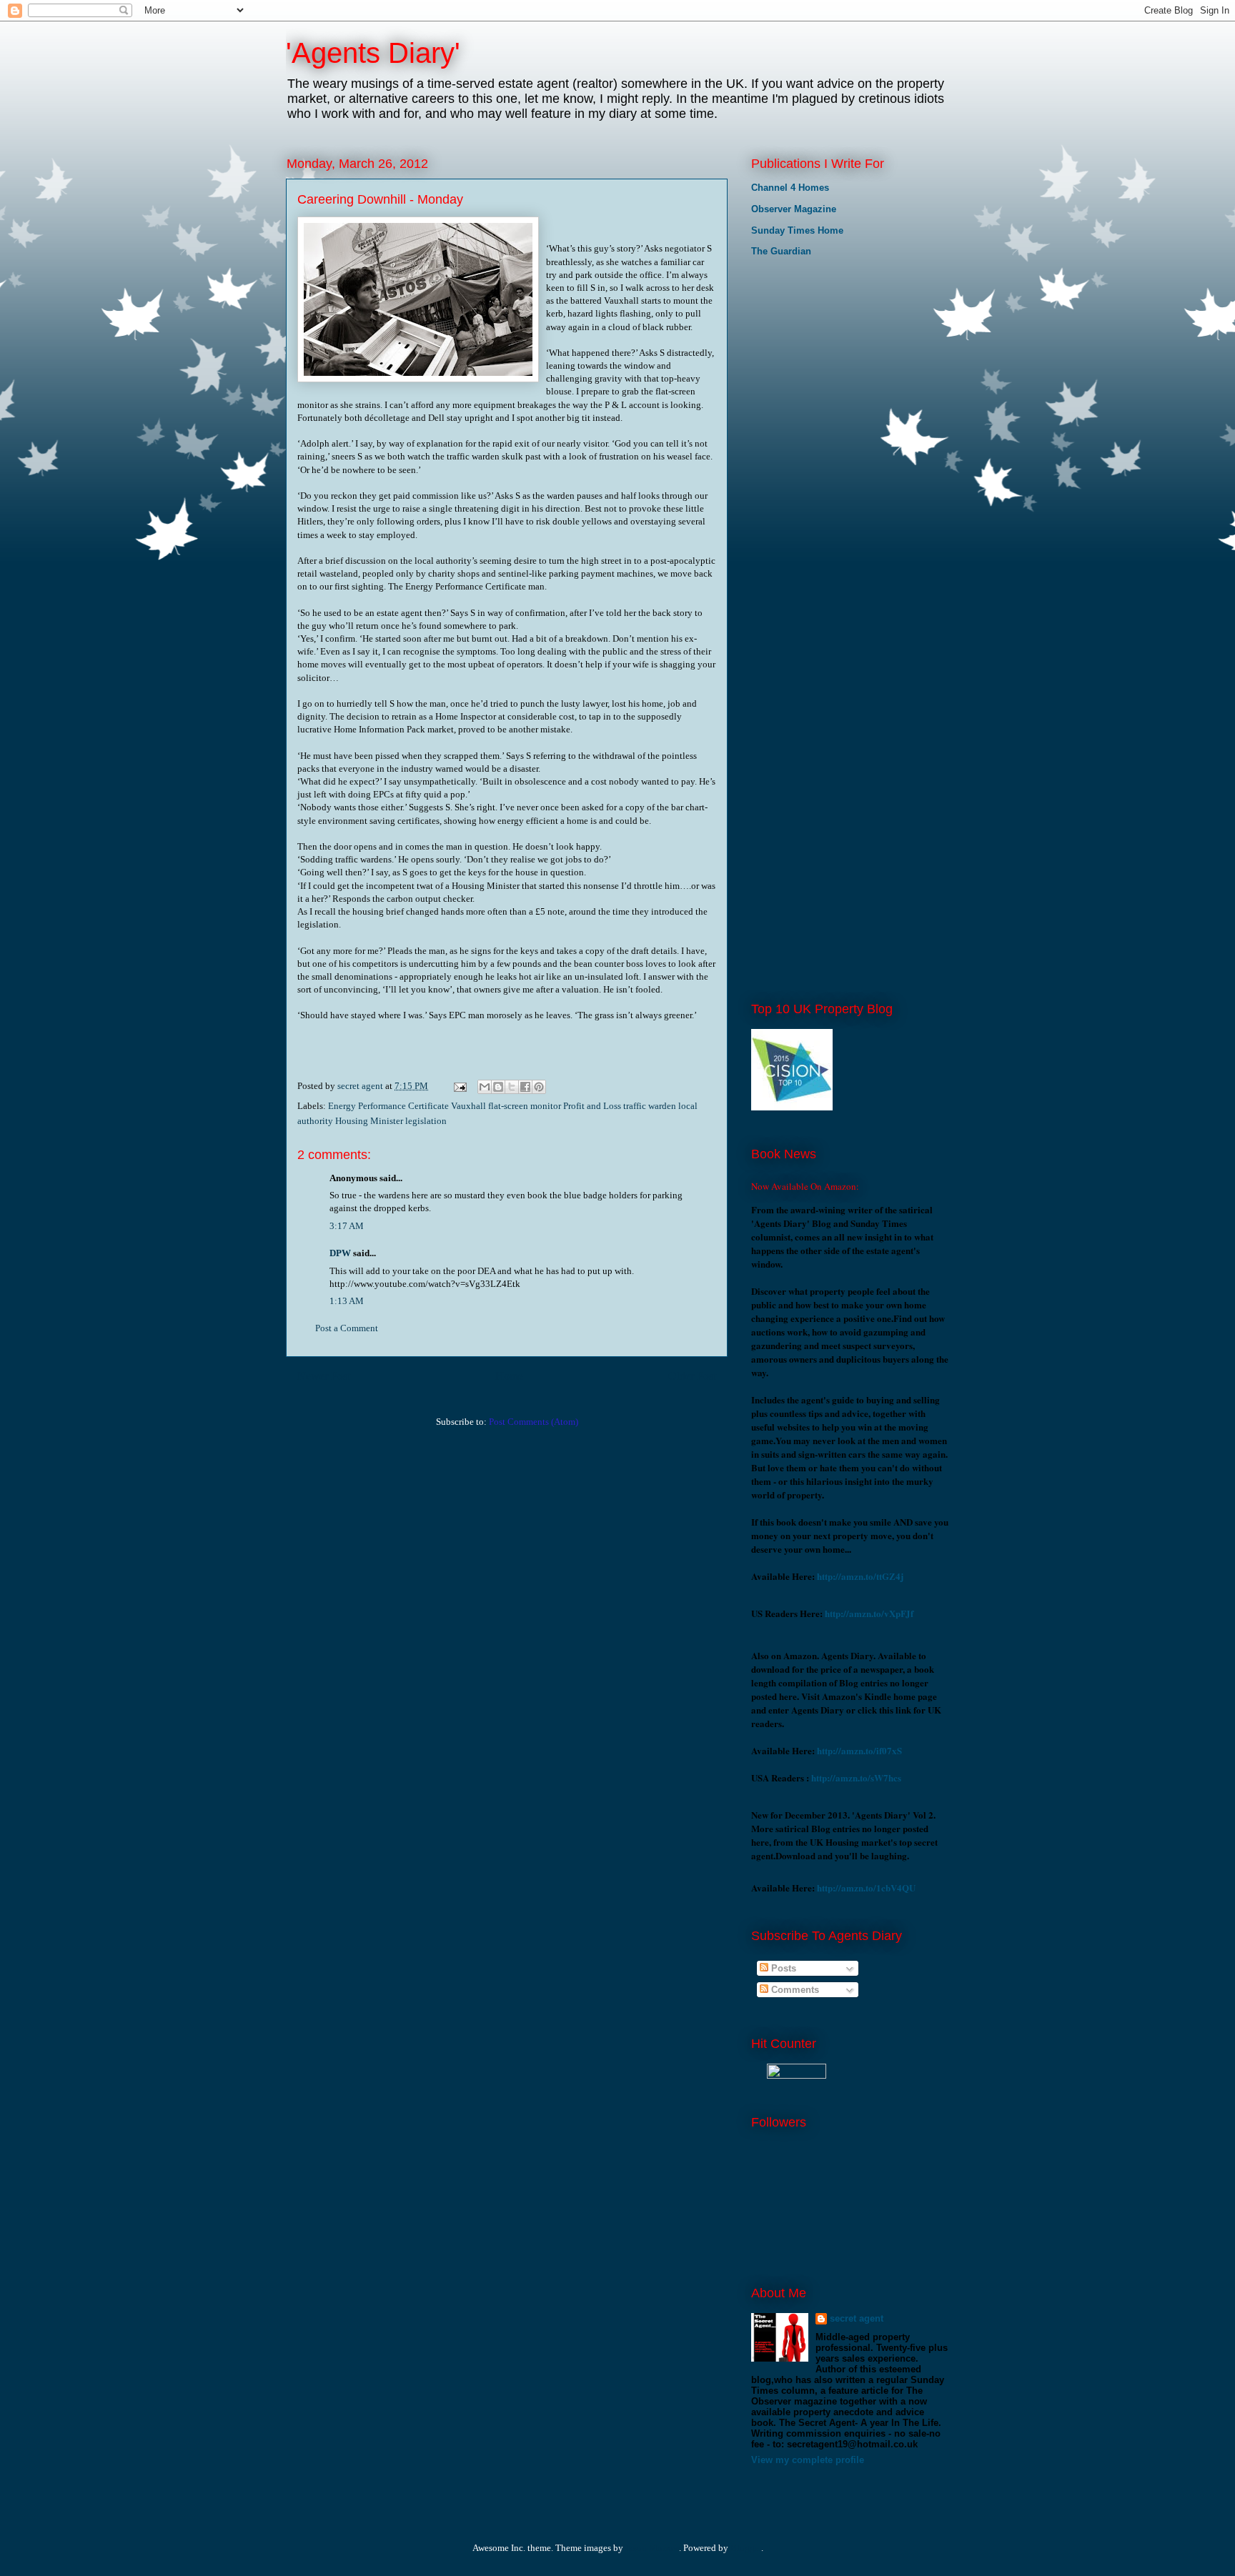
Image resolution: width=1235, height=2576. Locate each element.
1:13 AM (347, 1301)
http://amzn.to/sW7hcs (856, 1777)
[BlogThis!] (498, 1087)
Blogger (746, 2548)
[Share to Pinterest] (539, 1087)
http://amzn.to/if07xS (859, 1750)
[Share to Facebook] (525, 1087)
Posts (782, 1968)
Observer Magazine (794, 209)
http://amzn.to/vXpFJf (869, 1613)
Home (509, 1376)
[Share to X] (512, 1087)
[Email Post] (459, 1086)
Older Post (692, 1376)
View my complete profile (808, 2460)
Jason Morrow (652, 2548)
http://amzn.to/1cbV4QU (866, 1888)
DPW (340, 1253)
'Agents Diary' (373, 53)
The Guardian (781, 251)
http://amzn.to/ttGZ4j (860, 1576)
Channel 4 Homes (790, 188)
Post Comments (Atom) (534, 1422)
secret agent (857, 2318)
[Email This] (485, 1087)
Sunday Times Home (797, 230)
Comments (794, 1990)
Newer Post (324, 1376)
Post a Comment (347, 1328)
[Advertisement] (823, 364)
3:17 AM (347, 1226)
